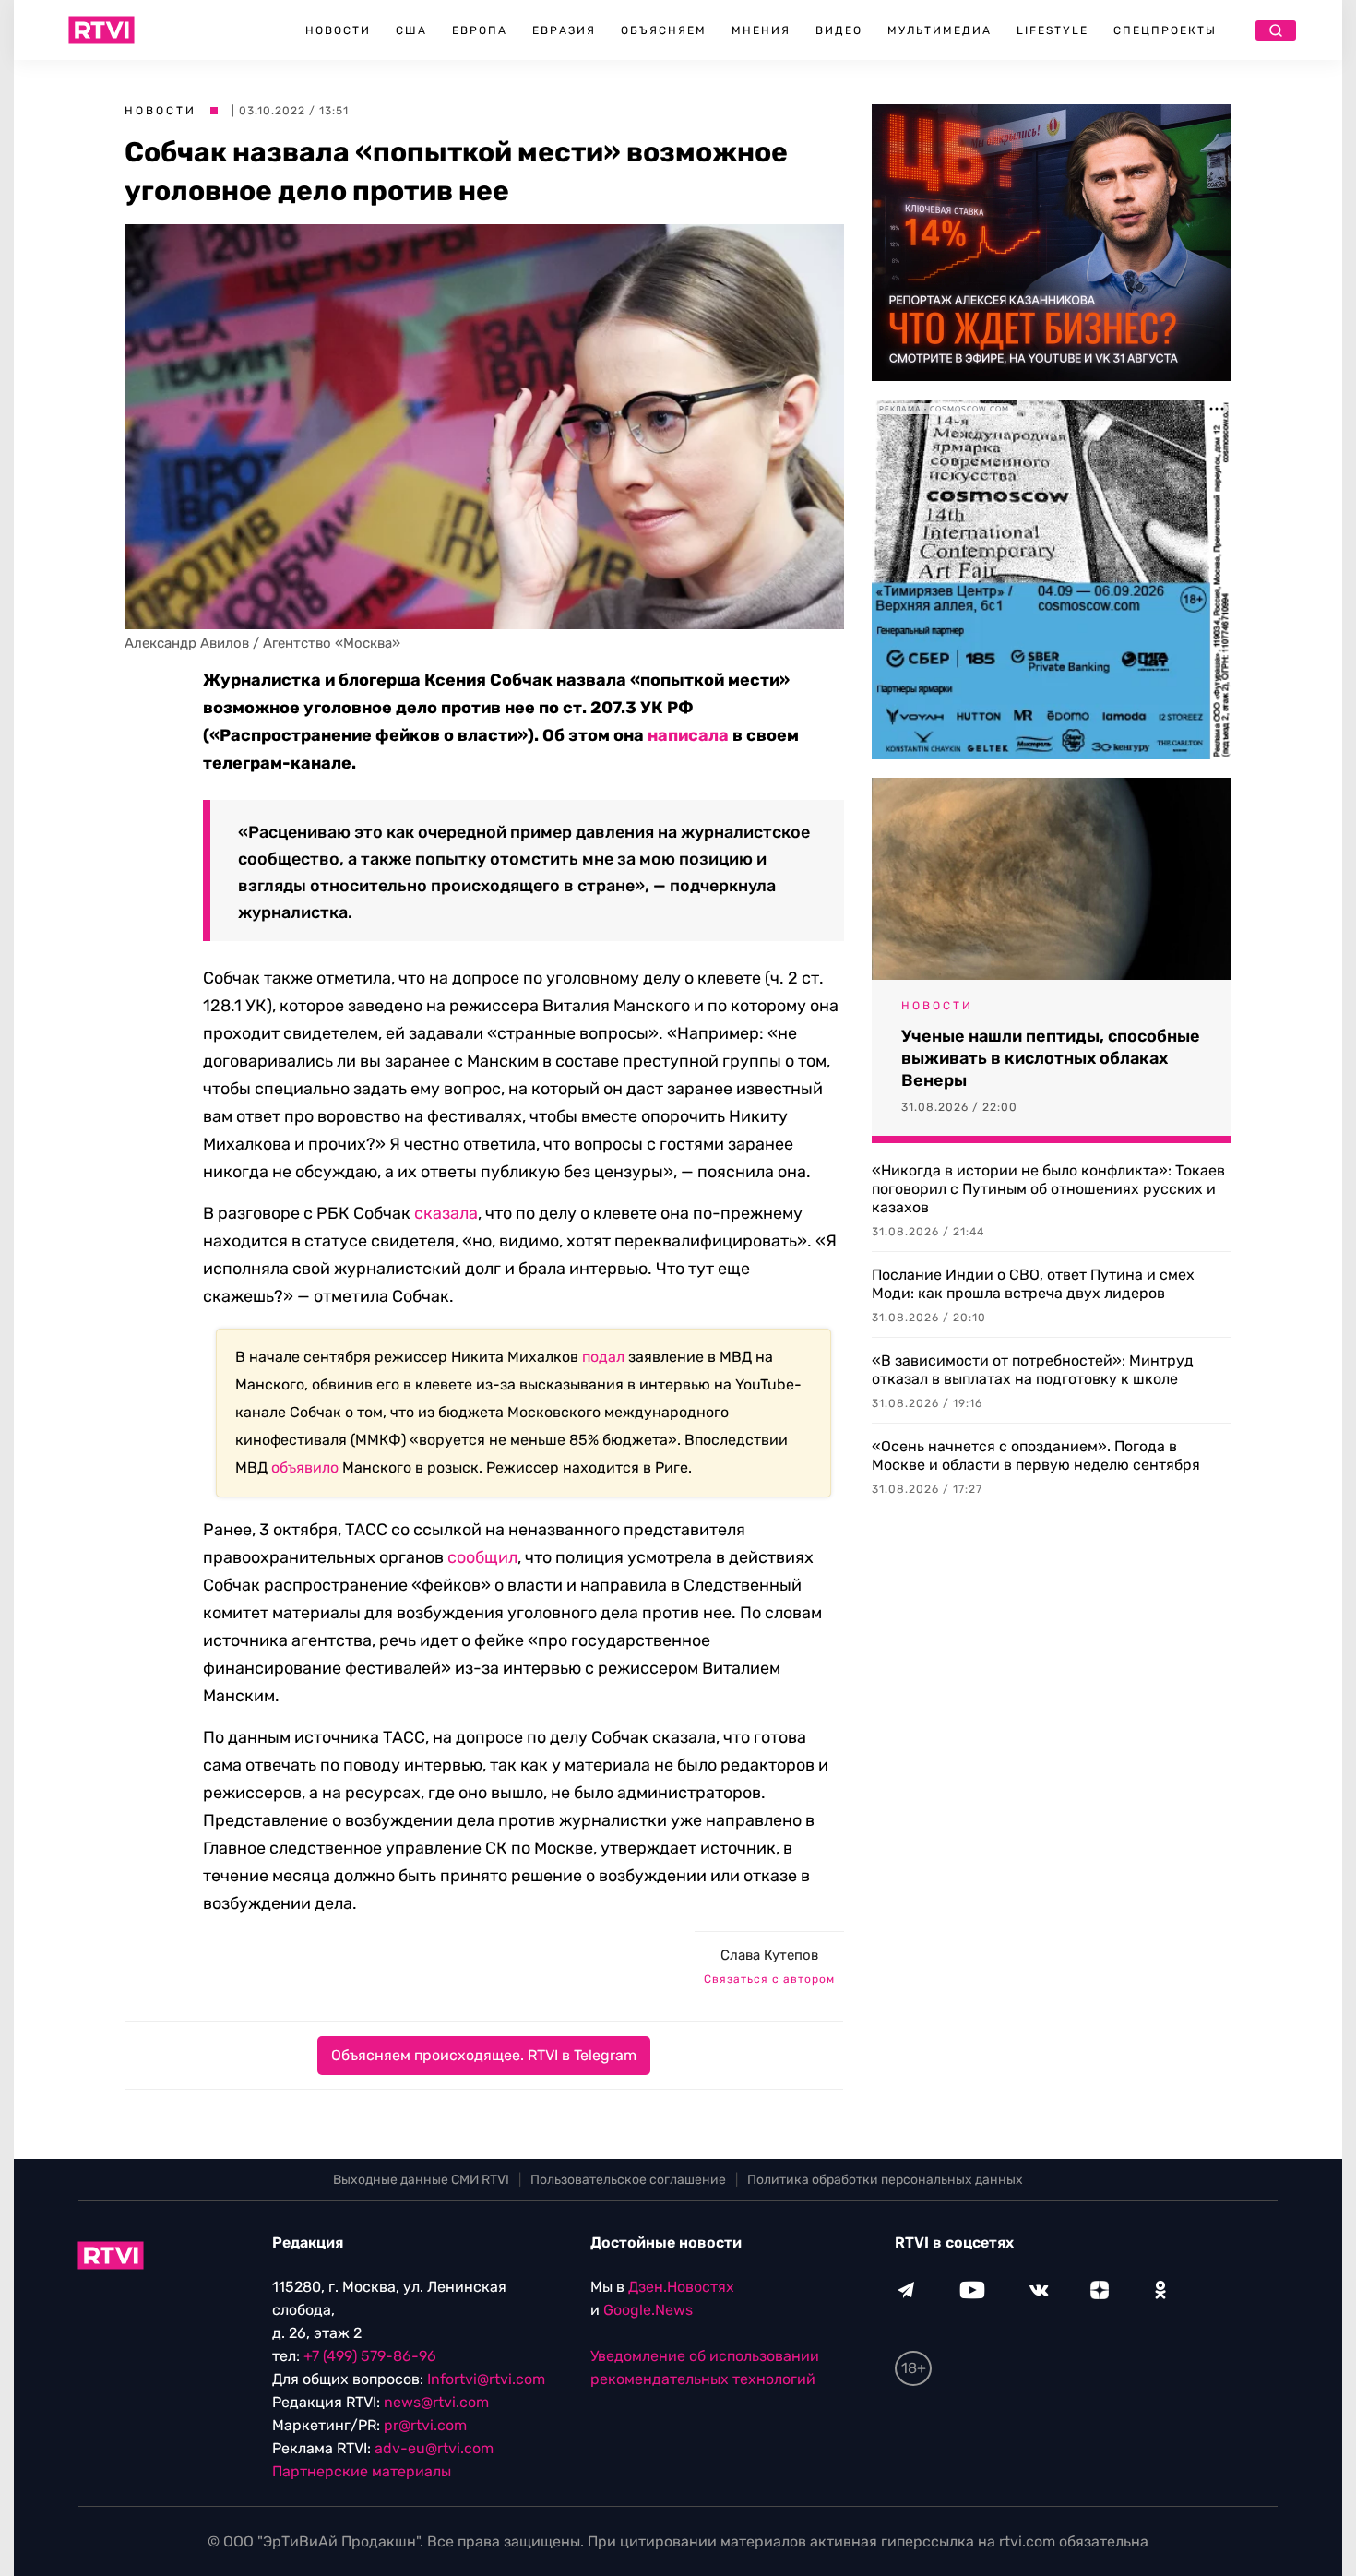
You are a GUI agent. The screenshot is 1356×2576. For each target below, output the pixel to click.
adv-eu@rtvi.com (434, 2448)
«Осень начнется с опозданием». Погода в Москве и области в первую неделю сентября (1036, 1455)
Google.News (648, 2310)
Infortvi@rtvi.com (486, 2379)
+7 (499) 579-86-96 (370, 2356)
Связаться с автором (769, 1979)
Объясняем (664, 30)
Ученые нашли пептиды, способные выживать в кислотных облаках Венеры (1051, 1058)
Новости (338, 30)
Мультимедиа (940, 30)
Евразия (564, 30)
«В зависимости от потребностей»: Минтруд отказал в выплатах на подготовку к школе (1033, 1370)
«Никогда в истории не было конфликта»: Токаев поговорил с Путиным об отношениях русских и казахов (1048, 1189)
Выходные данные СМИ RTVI (421, 2180)
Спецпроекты (1165, 30)
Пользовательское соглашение (628, 2180)
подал (603, 1357)
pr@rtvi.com (425, 2425)
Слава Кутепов (769, 1955)
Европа (480, 30)
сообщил (482, 1557)
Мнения (761, 30)
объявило (305, 1467)
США (411, 30)
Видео (839, 30)
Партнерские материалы (362, 2471)
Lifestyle (1053, 30)
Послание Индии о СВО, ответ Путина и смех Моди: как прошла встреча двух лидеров (1033, 1284)
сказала (446, 1213)
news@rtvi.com (436, 2402)
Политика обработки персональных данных (885, 2180)
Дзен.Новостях (681, 2287)
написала (688, 735)
